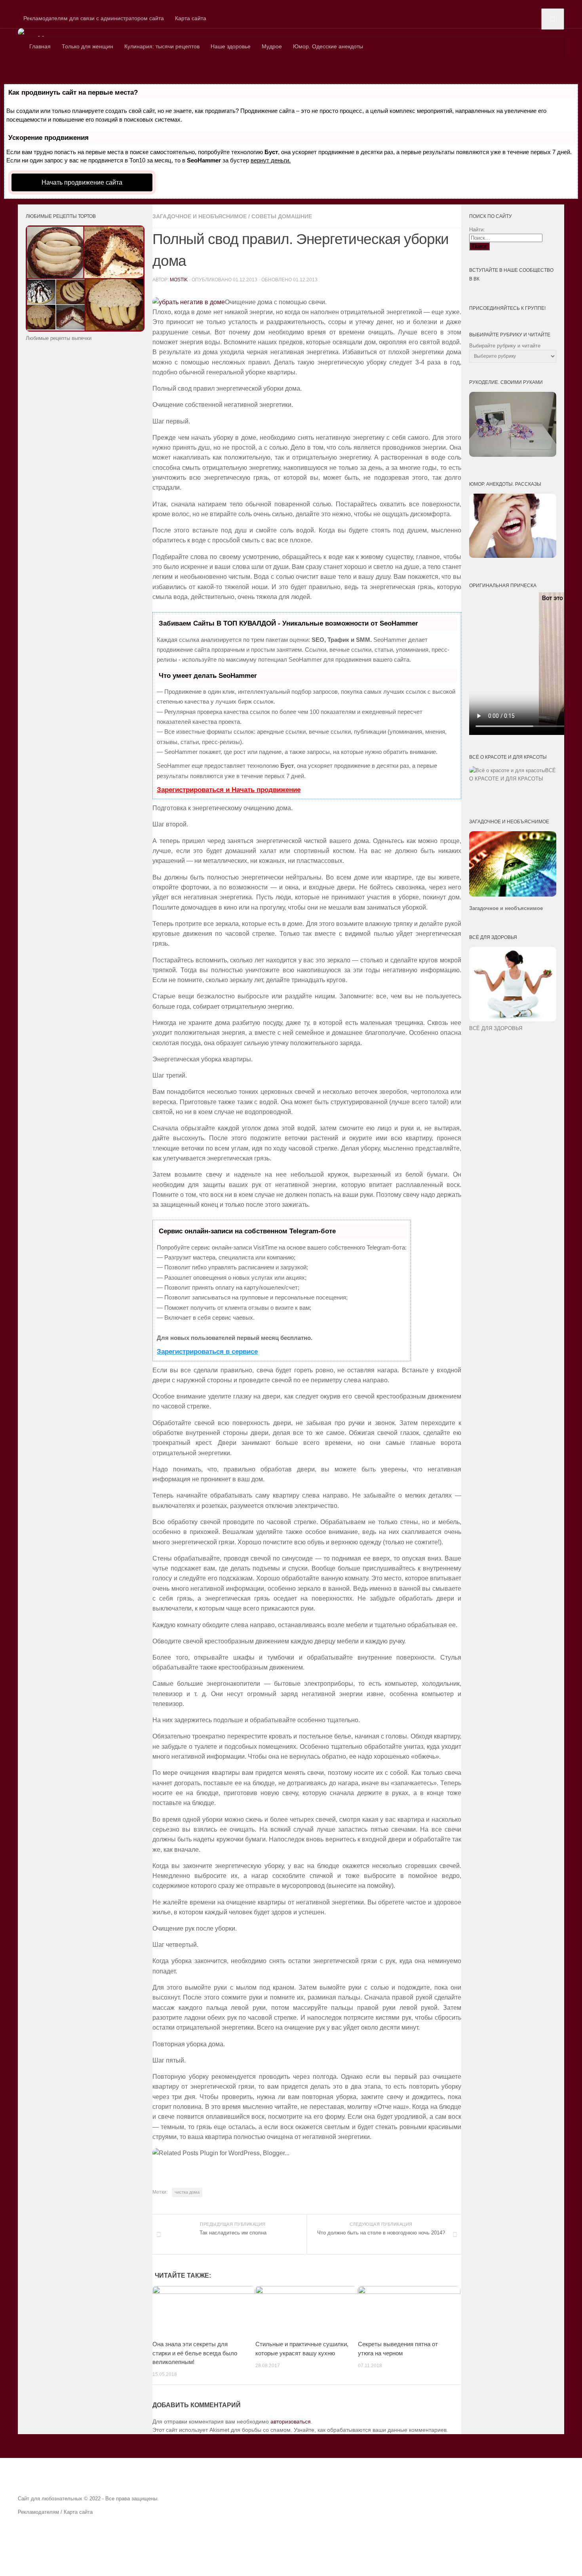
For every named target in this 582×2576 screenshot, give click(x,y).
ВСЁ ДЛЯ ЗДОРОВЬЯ (496, 1028)
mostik (179, 280)
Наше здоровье (231, 46)
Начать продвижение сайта (82, 182)
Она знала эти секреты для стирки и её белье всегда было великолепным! (195, 2353)
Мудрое (272, 46)
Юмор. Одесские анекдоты (328, 46)
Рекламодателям (38, 2512)
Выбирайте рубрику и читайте (505, 346)
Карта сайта (191, 18)
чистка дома (187, 2192)
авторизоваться (291, 2421)
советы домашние (282, 216)
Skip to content (19, 4)
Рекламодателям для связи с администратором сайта (94, 18)
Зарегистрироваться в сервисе (207, 1352)
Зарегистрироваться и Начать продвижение (229, 790)
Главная (40, 46)
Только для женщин (87, 46)
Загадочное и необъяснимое (200, 216)
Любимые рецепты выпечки (59, 338)
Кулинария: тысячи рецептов (162, 46)
